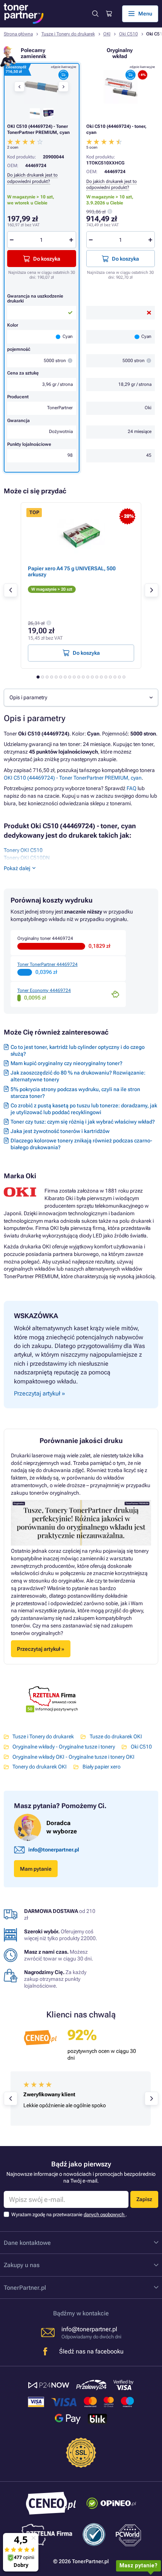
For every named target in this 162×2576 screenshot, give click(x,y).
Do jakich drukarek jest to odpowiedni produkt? (112, 184)
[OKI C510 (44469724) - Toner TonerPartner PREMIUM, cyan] (41, 87)
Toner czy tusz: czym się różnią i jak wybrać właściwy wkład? (83, 1122)
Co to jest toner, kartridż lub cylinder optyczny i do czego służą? (78, 1050)
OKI (107, 34)
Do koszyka (125, 259)
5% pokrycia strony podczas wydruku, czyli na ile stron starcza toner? (75, 1093)
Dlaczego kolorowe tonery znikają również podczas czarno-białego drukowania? (81, 1144)
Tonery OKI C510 (23, 850)
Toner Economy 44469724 (44, 990)
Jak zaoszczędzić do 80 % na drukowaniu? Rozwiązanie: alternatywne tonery (78, 1076)
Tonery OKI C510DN (27, 858)
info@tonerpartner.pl (54, 1850)
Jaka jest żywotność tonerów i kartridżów (60, 1131)
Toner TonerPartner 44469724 (47, 964)
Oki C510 (128, 34)
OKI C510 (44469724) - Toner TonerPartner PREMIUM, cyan (73, 778)
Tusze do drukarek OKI (116, 1736)
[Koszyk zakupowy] (109, 14)
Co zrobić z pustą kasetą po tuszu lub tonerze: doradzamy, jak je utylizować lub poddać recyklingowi (84, 1109)
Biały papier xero (101, 1767)
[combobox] (81, 698)
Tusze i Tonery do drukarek (68, 34)
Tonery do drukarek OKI (40, 1767)
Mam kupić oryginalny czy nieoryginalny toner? (66, 1063)
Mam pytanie (36, 1869)
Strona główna (18, 34)
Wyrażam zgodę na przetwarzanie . (69, 2214)
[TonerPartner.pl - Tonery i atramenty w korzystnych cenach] (24, 14)
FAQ (131, 788)
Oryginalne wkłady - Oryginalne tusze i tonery (64, 1747)
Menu (145, 14)
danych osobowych (105, 2214)
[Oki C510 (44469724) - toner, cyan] (121, 87)
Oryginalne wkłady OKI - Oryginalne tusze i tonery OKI (73, 1757)
